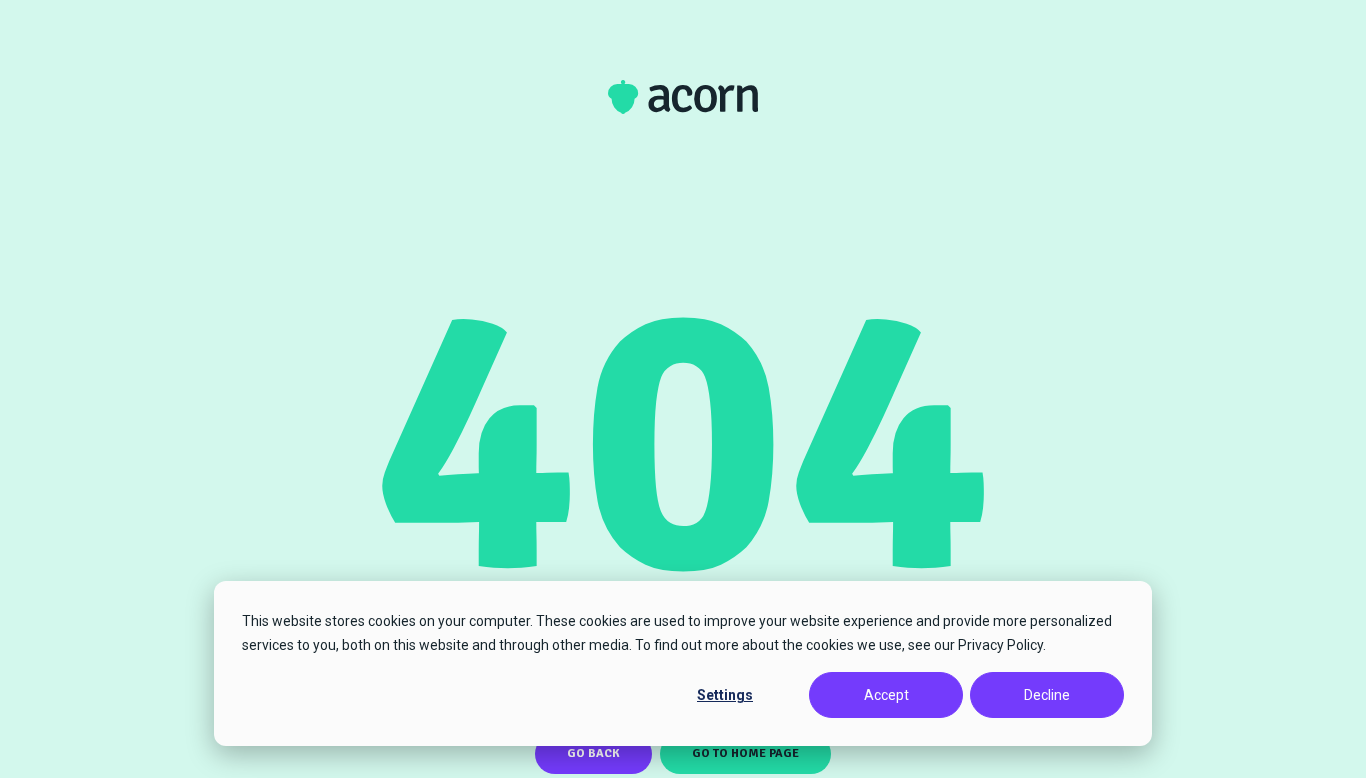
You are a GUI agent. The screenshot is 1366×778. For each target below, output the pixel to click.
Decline (1047, 695)
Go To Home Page (745, 753)
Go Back (593, 753)
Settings (725, 695)
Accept (886, 695)
